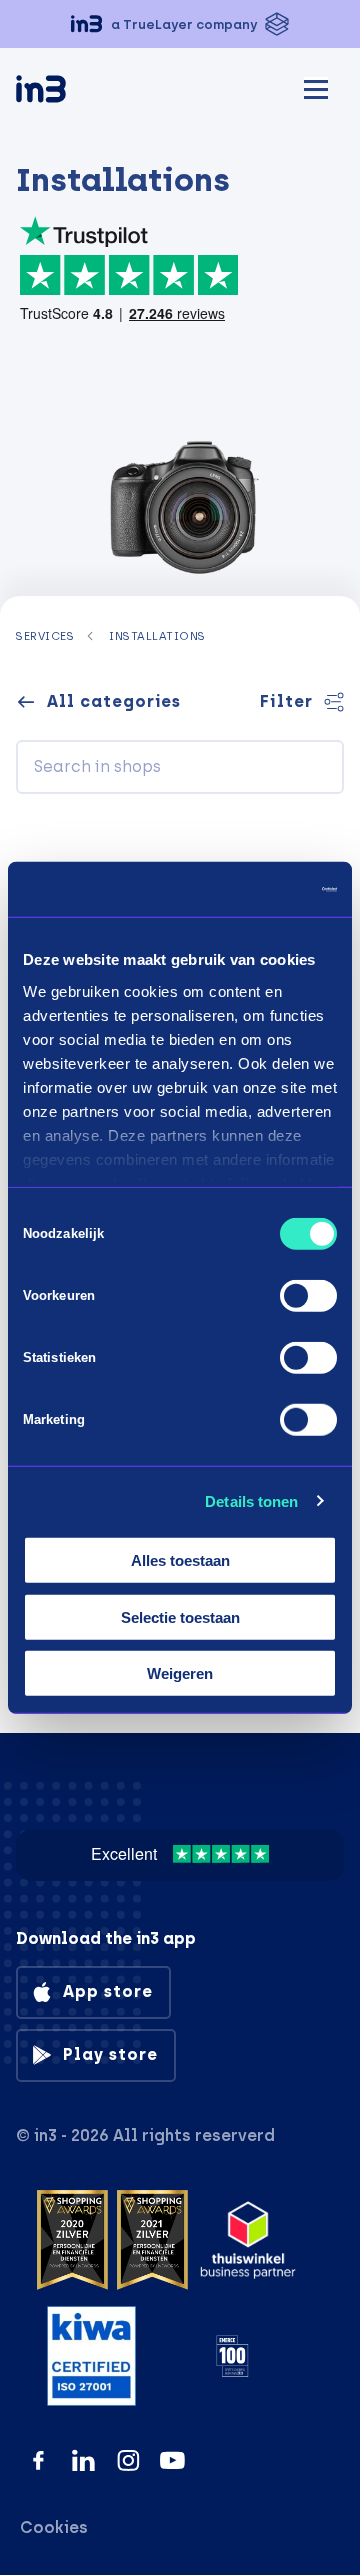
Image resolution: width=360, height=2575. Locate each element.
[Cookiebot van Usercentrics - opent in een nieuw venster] (254, 889)
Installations (157, 636)
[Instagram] (128, 2460)
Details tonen (251, 1500)
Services (45, 636)
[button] (180, 24)
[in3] (76, 92)
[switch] (308, 1296)
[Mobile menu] (316, 86)
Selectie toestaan (180, 1616)
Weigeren (180, 1673)
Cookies (54, 2527)
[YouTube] (172, 2460)
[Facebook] (38, 2460)
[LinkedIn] (83, 2460)
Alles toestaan (180, 1560)
